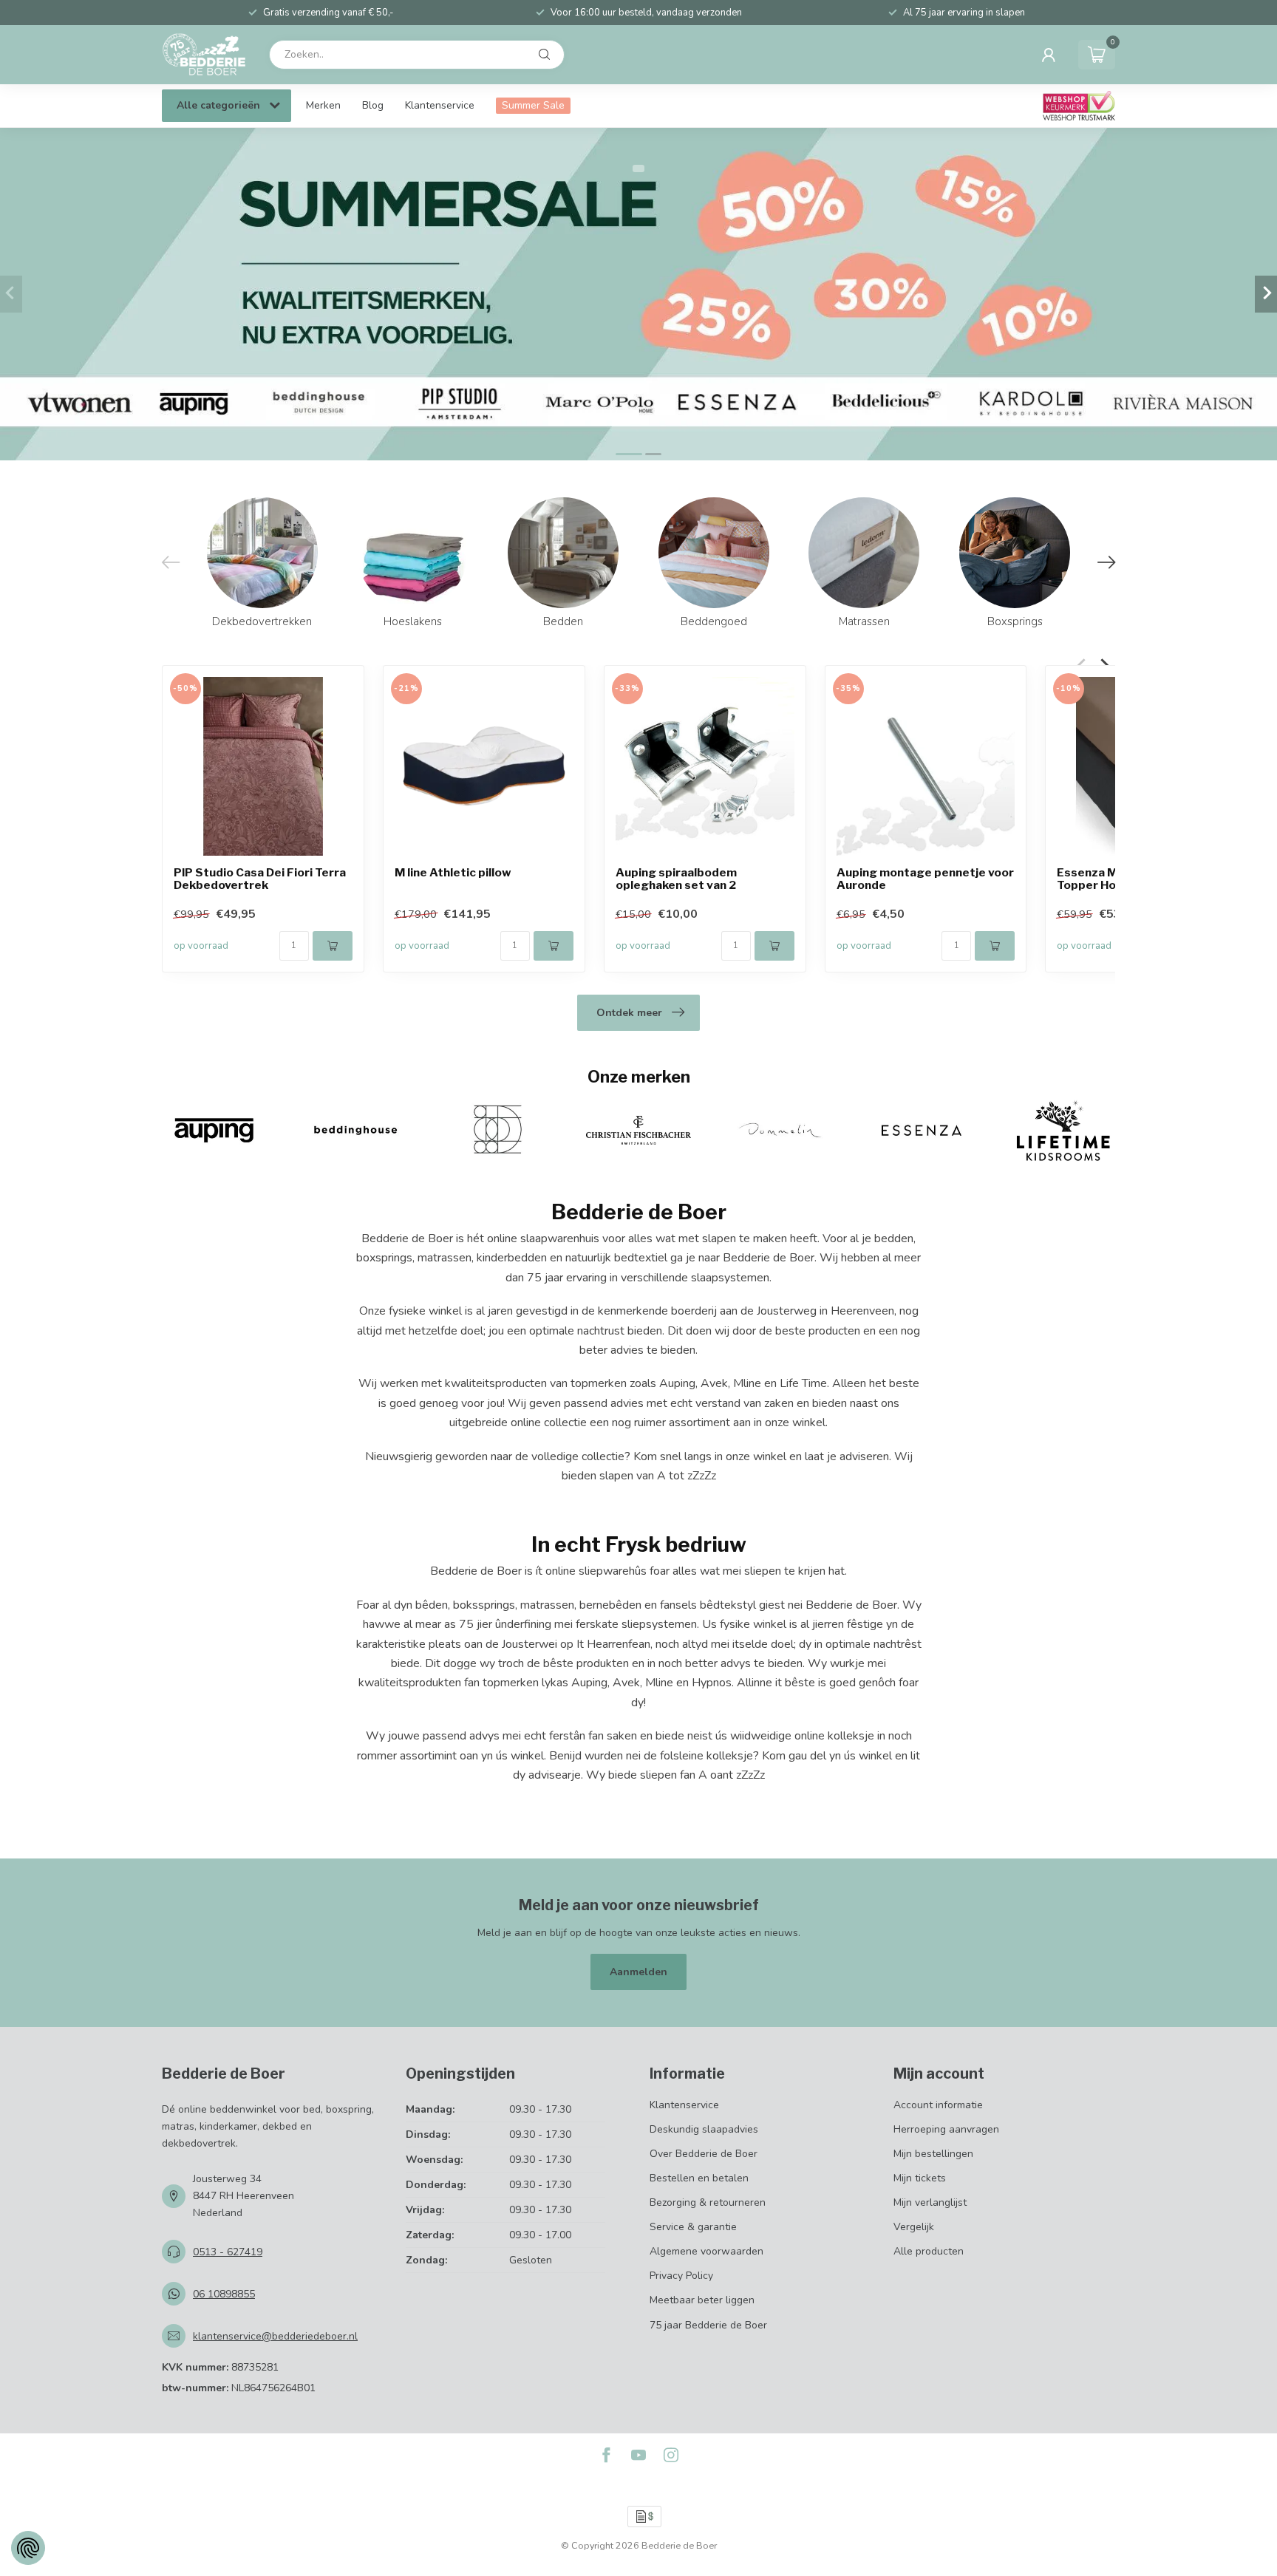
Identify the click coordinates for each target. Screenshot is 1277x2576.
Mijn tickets (920, 2178)
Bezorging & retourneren (708, 2202)
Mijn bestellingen (933, 2154)
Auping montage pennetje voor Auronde (925, 879)
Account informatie (938, 2105)
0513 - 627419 (228, 2252)
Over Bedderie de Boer (704, 2154)
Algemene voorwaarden (706, 2251)
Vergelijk (914, 2227)
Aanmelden (638, 1972)
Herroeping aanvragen (946, 2129)
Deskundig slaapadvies (704, 2129)
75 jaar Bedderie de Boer (708, 2325)
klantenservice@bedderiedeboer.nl (275, 2336)
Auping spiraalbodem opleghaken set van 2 (676, 879)
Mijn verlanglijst (930, 2202)
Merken (323, 105)
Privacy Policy (681, 2276)
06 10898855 (224, 2294)
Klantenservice (440, 105)
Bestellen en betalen (699, 2178)
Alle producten (929, 2251)
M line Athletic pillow (453, 872)
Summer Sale (533, 105)
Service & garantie (693, 2227)
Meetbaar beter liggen (702, 2300)
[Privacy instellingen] (28, 2548)
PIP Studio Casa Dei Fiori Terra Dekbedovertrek (260, 879)
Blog (373, 105)
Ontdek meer (629, 1013)
